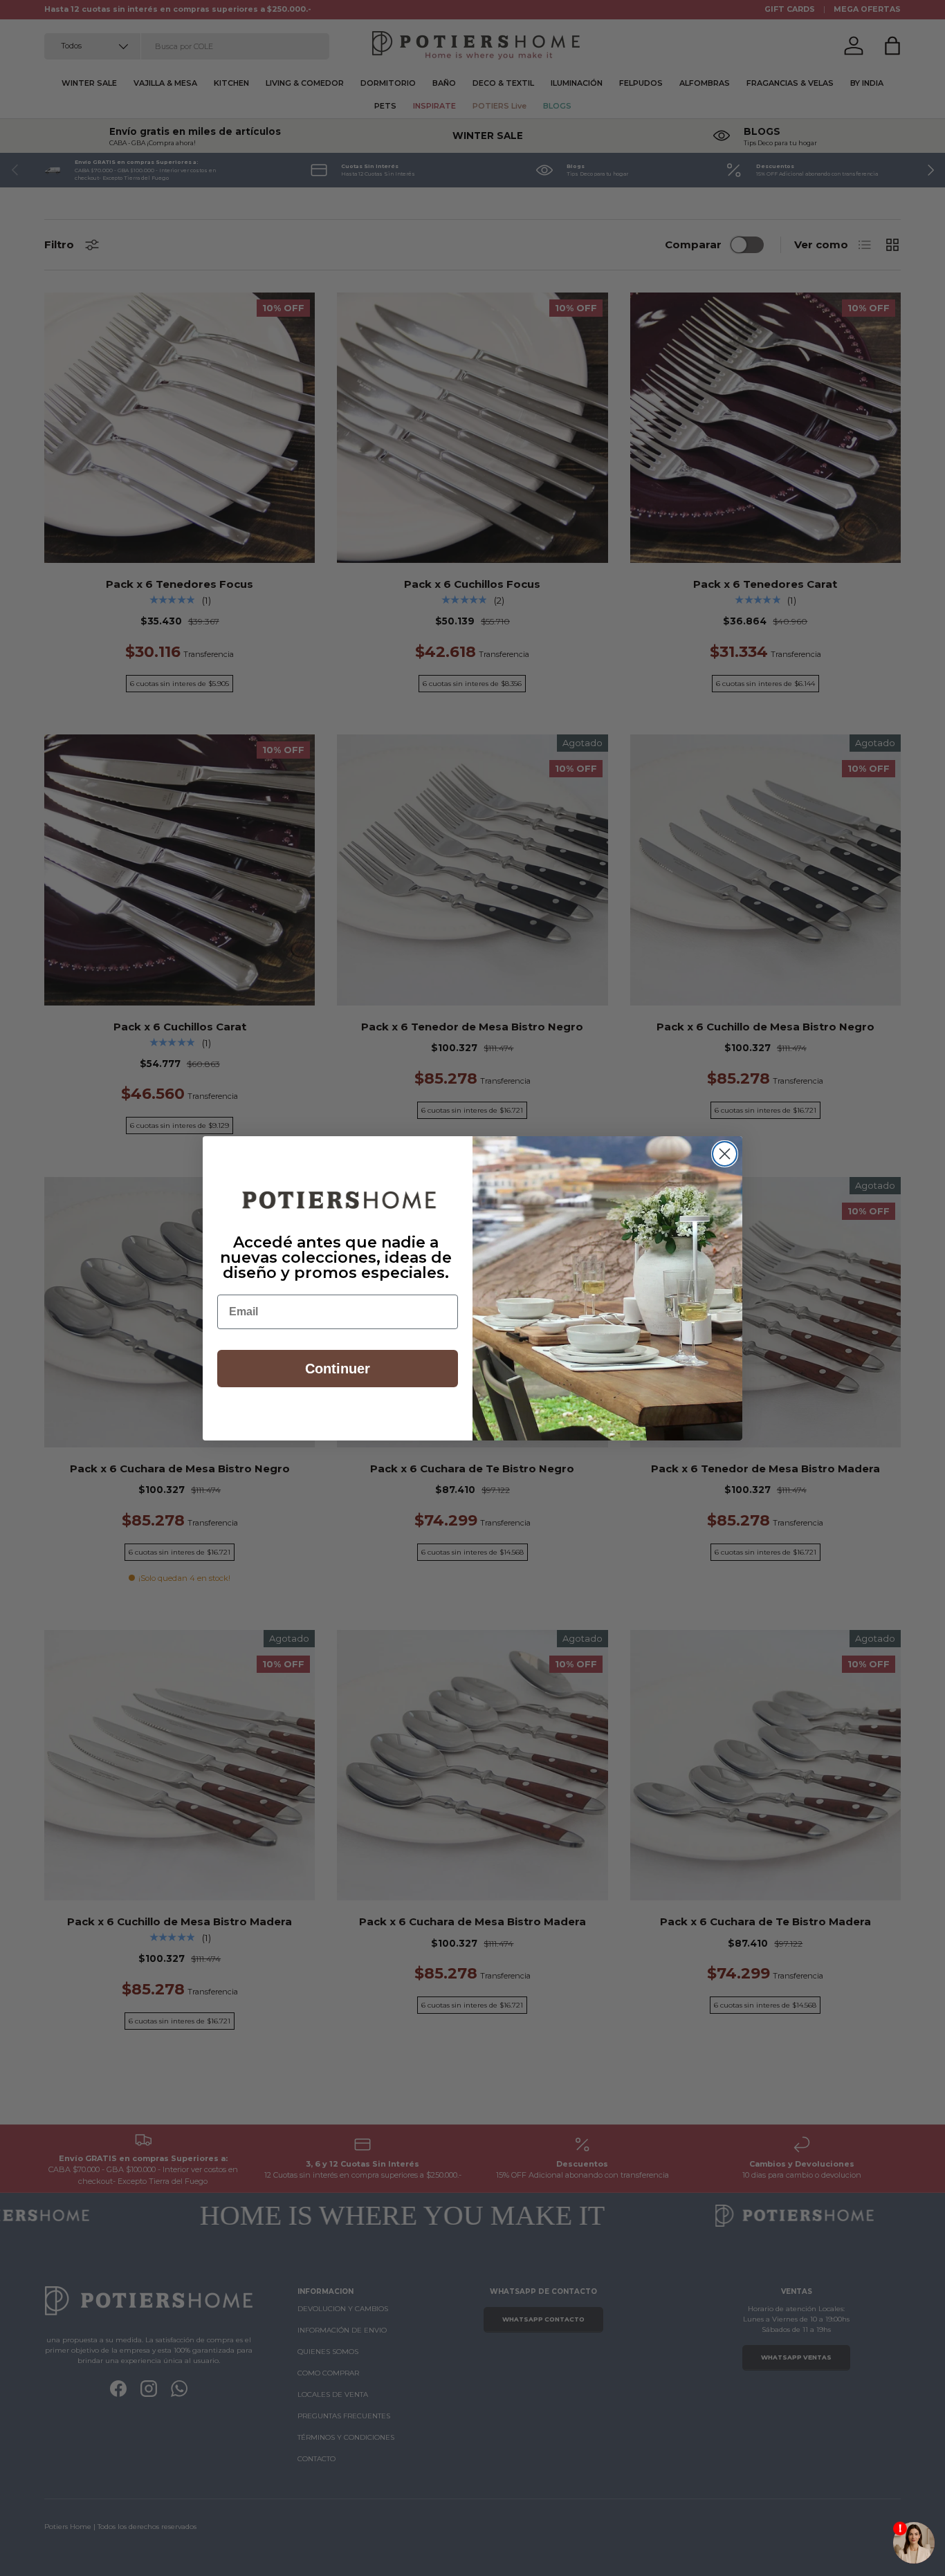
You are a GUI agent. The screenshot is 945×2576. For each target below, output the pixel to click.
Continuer (338, 1369)
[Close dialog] (725, 1154)
